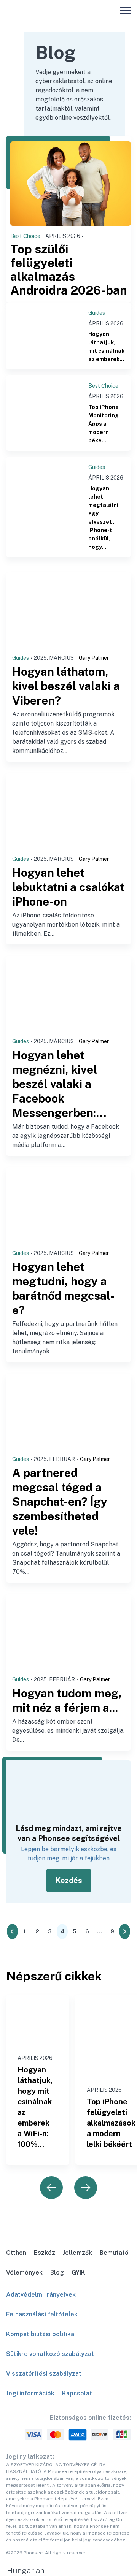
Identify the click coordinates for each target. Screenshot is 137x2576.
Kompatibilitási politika (40, 2334)
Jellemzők (77, 2253)
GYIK (78, 2273)
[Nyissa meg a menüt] (126, 10)
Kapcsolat (77, 2393)
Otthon (16, 2253)
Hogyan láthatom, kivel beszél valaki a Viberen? (66, 686)
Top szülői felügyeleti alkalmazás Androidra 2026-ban (69, 270)
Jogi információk (30, 2393)
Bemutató (114, 2253)
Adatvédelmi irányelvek (41, 2295)
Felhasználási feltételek (42, 2314)
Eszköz (45, 2253)
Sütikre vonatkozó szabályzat (50, 2354)
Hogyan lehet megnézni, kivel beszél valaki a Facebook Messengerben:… (59, 1084)
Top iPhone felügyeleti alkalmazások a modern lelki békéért (111, 2123)
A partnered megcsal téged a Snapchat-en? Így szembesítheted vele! (60, 1502)
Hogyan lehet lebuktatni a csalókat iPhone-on (68, 887)
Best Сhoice (25, 236)
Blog (57, 2273)
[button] (68, 2571)
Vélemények (24, 2273)
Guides (97, 313)
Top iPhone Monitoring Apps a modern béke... (104, 424)
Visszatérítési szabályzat (44, 2374)
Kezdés (69, 1881)
